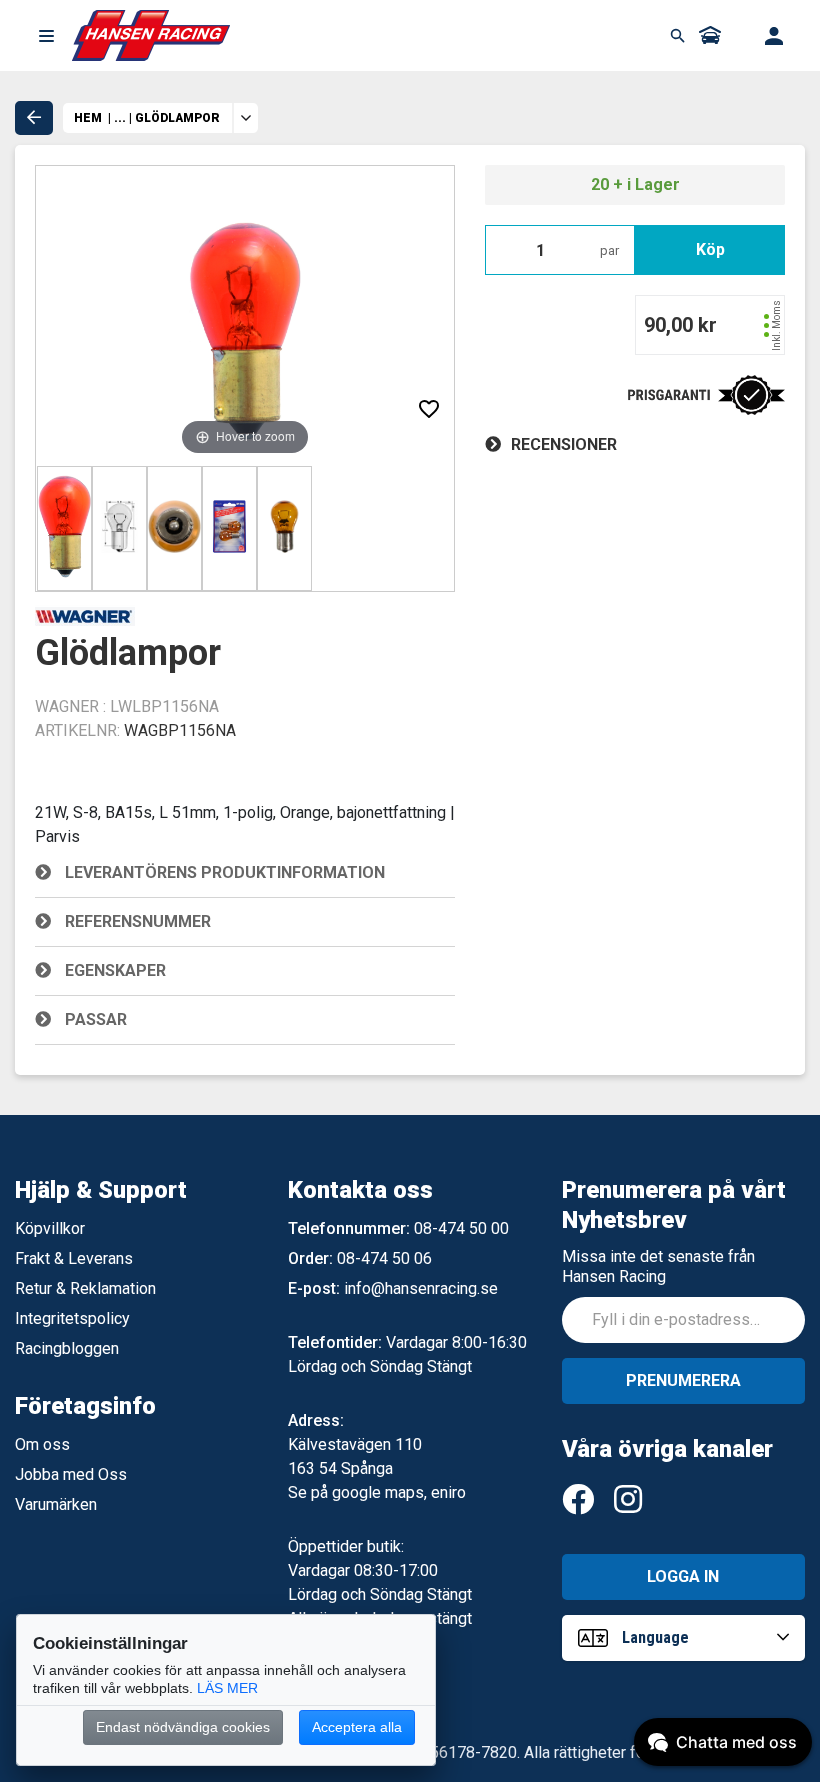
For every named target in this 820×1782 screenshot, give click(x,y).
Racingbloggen (67, 1348)
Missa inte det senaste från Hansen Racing (658, 1266)
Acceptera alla (357, 1727)
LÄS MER (227, 1688)
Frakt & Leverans (74, 1258)
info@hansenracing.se (421, 1288)
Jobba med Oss (71, 1474)
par (609, 250)
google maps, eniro (399, 1492)
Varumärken (56, 1504)
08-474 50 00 (461, 1228)
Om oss (42, 1444)
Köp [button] (710, 249)
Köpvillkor (50, 1228)
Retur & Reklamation (85, 1288)
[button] (46, 36)
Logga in (683, 1576)
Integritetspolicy (72, 1318)
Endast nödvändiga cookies (183, 1727)
